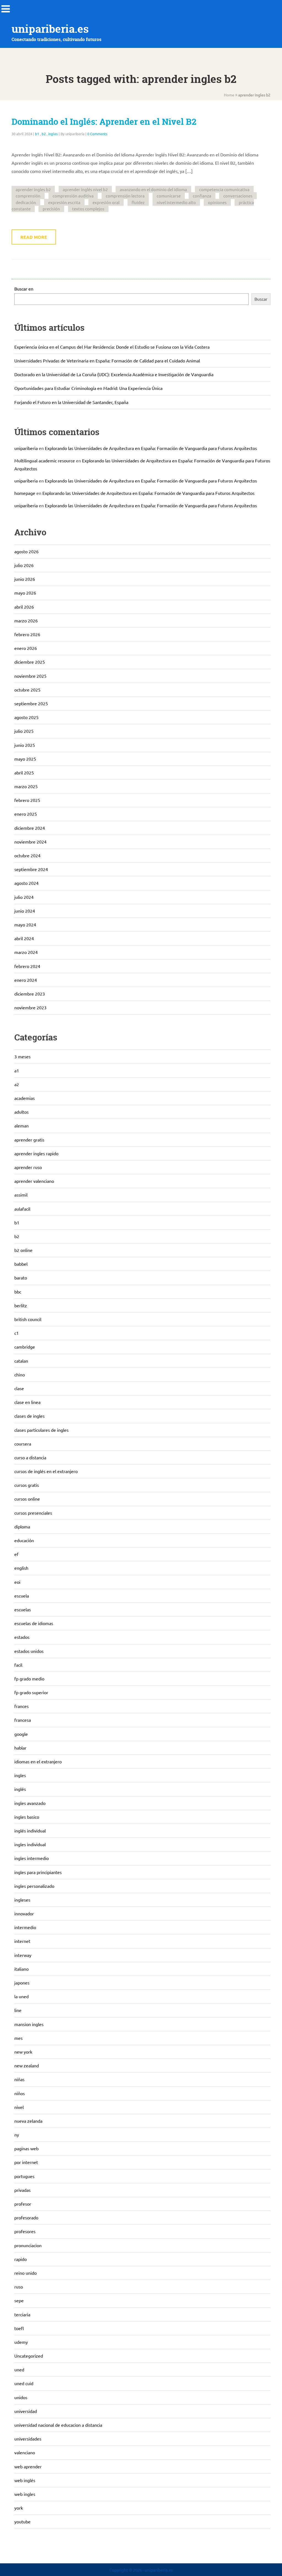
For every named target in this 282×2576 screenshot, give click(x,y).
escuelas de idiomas (34, 1623)
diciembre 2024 (30, 828)
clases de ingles (29, 1416)
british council (28, 1319)
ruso (19, 2287)
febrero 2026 (27, 634)
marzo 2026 (26, 620)
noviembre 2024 (30, 842)
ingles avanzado (30, 1803)
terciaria (22, 2314)
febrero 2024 (27, 966)
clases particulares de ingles (41, 1430)
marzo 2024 (26, 952)
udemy (21, 2342)
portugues (24, 2176)
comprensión (28, 196)
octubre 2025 (27, 690)
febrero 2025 (27, 800)
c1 (17, 1333)
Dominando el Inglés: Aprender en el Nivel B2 (104, 122)
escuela (22, 1596)
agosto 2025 (26, 717)
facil (18, 1665)
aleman (21, 1126)
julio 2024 (24, 897)
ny (17, 2135)
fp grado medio (29, 1679)
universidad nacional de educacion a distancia (58, 2425)
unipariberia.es (50, 29)
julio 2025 (24, 731)
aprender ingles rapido (36, 1153)
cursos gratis (27, 1485)
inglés (20, 1789)
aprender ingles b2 (33, 189)
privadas (22, 2190)
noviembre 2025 (30, 676)
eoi (17, 1582)
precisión (51, 209)
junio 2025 (25, 745)
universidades (28, 2439)
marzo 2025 (26, 786)
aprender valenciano (34, 1181)
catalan (21, 1361)
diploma (22, 1526)
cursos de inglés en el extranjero (46, 1471)
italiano (21, 1969)
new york (23, 2052)
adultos (21, 1112)
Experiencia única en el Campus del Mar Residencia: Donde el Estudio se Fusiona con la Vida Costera (112, 347)
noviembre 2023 (30, 1007)
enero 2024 (26, 980)
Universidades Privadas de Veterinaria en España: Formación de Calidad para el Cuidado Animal (107, 360)
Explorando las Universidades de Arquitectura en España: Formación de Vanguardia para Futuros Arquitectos (151, 448)
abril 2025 (24, 772)
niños (20, 2093)
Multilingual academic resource (45, 460)
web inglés (25, 2480)
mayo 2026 (25, 593)
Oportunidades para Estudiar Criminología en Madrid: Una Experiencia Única (88, 388)
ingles (53, 134)
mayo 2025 (25, 759)
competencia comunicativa (224, 189)
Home (229, 95)
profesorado (26, 2217)
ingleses (22, 1900)
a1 (17, 1070)
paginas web (26, 2148)
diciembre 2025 (30, 662)
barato (21, 1278)
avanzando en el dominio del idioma (153, 189)
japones (22, 1983)
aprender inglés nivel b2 (85, 189)
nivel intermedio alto (176, 202)
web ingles (25, 2494)
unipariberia (26, 448)
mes (18, 2038)
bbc (18, 1292)
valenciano (25, 2452)
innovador (24, 1913)
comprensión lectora (125, 196)
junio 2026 (25, 579)
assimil (21, 1195)
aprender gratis (29, 1140)
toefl (19, 2328)
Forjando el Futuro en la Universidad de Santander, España (71, 402)
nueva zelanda (28, 2121)
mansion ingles (29, 2024)
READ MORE (34, 237)
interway (23, 1955)
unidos (21, 2397)
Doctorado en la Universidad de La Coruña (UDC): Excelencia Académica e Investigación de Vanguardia (114, 374)
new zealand (27, 2065)
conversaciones (238, 196)
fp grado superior (31, 1692)
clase (19, 1388)
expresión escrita (64, 202)
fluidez (138, 202)
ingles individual (30, 1844)
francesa (23, 1720)
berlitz (21, 1305)
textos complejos (88, 209)
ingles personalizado (34, 1886)
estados (22, 1637)
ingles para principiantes (38, 1872)
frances (21, 1706)
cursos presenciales (33, 1513)
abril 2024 (24, 938)
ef (16, 1554)
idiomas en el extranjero (38, 1761)
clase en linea (27, 1402)
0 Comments (97, 134)
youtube (22, 2521)
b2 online (23, 1250)
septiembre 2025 (31, 703)
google (21, 1734)
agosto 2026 (26, 551)
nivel (19, 2107)
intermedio (25, 1927)
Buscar (261, 299)
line (18, 2010)
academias (25, 1098)
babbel (21, 1264)
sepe (19, 2300)
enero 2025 (26, 814)
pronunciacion (28, 2245)
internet (22, 1941)
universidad (26, 2411)
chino (20, 1374)
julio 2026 (24, 565)
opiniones (217, 202)
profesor (23, 2204)
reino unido (25, 2273)
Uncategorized (29, 2356)
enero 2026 (26, 648)
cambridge (25, 1347)
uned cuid (24, 2383)
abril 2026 (24, 607)
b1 (37, 134)
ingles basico (27, 1817)
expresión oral (106, 202)
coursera (23, 1444)
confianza (202, 196)
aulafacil (22, 1209)
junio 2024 (25, 911)
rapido (21, 2259)
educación (24, 1540)
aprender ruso (28, 1167)
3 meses (22, 1056)
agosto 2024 (26, 883)
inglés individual (30, 1831)
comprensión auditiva (73, 196)
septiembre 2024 (31, 869)
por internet (26, 2162)
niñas (19, 2079)
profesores (25, 2231)
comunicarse (169, 196)
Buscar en (24, 289)
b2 (44, 134)
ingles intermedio (32, 1858)
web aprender (28, 2466)
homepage (25, 493)
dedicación (26, 202)
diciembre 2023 (30, 994)
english (21, 1568)
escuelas (23, 1609)
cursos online (27, 1499)
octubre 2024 (27, 855)
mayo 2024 (25, 924)
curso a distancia (30, 1457)
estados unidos (29, 1651)
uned (19, 2369)
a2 (17, 1084)
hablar (20, 1748)
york (19, 2508)
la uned (21, 1996)
